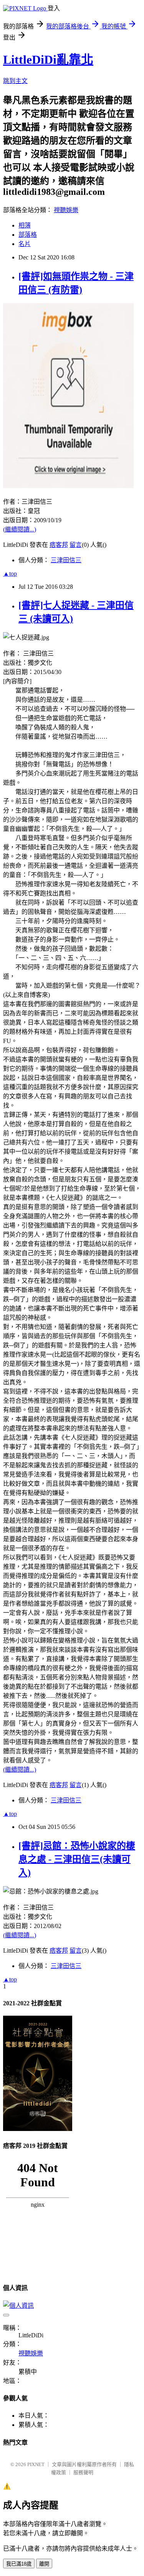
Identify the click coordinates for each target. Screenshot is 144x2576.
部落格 (28, 235)
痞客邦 (59, 545)
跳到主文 (15, 81)
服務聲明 (83, 2472)
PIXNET (36, 2464)
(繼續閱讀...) (20, 529)
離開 (44, 2564)
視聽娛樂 (66, 210)
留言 (76, 545)
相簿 (25, 225)
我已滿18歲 (19, 2564)
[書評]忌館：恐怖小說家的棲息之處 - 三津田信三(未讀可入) (77, 1859)
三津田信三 (66, 560)
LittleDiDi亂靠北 (48, 60)
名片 (25, 244)
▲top (10, 574)
